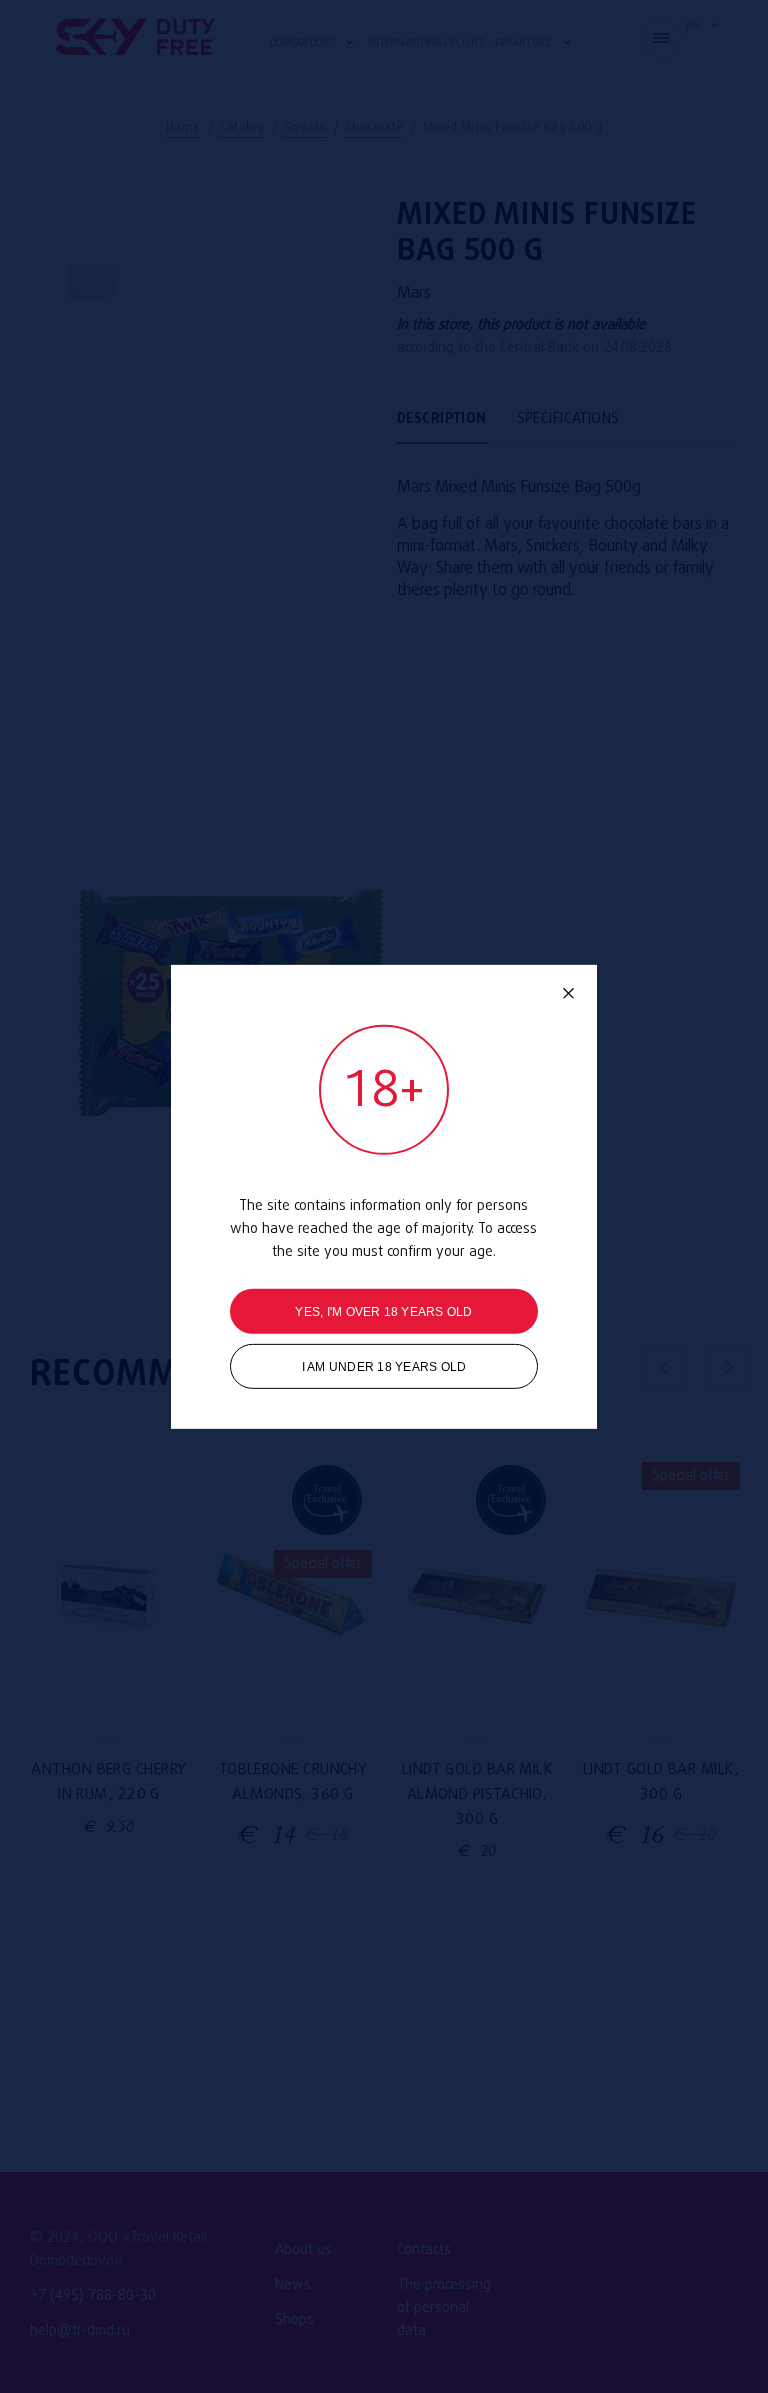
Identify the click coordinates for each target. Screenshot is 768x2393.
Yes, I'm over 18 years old (383, 1312)
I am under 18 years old (384, 1367)
